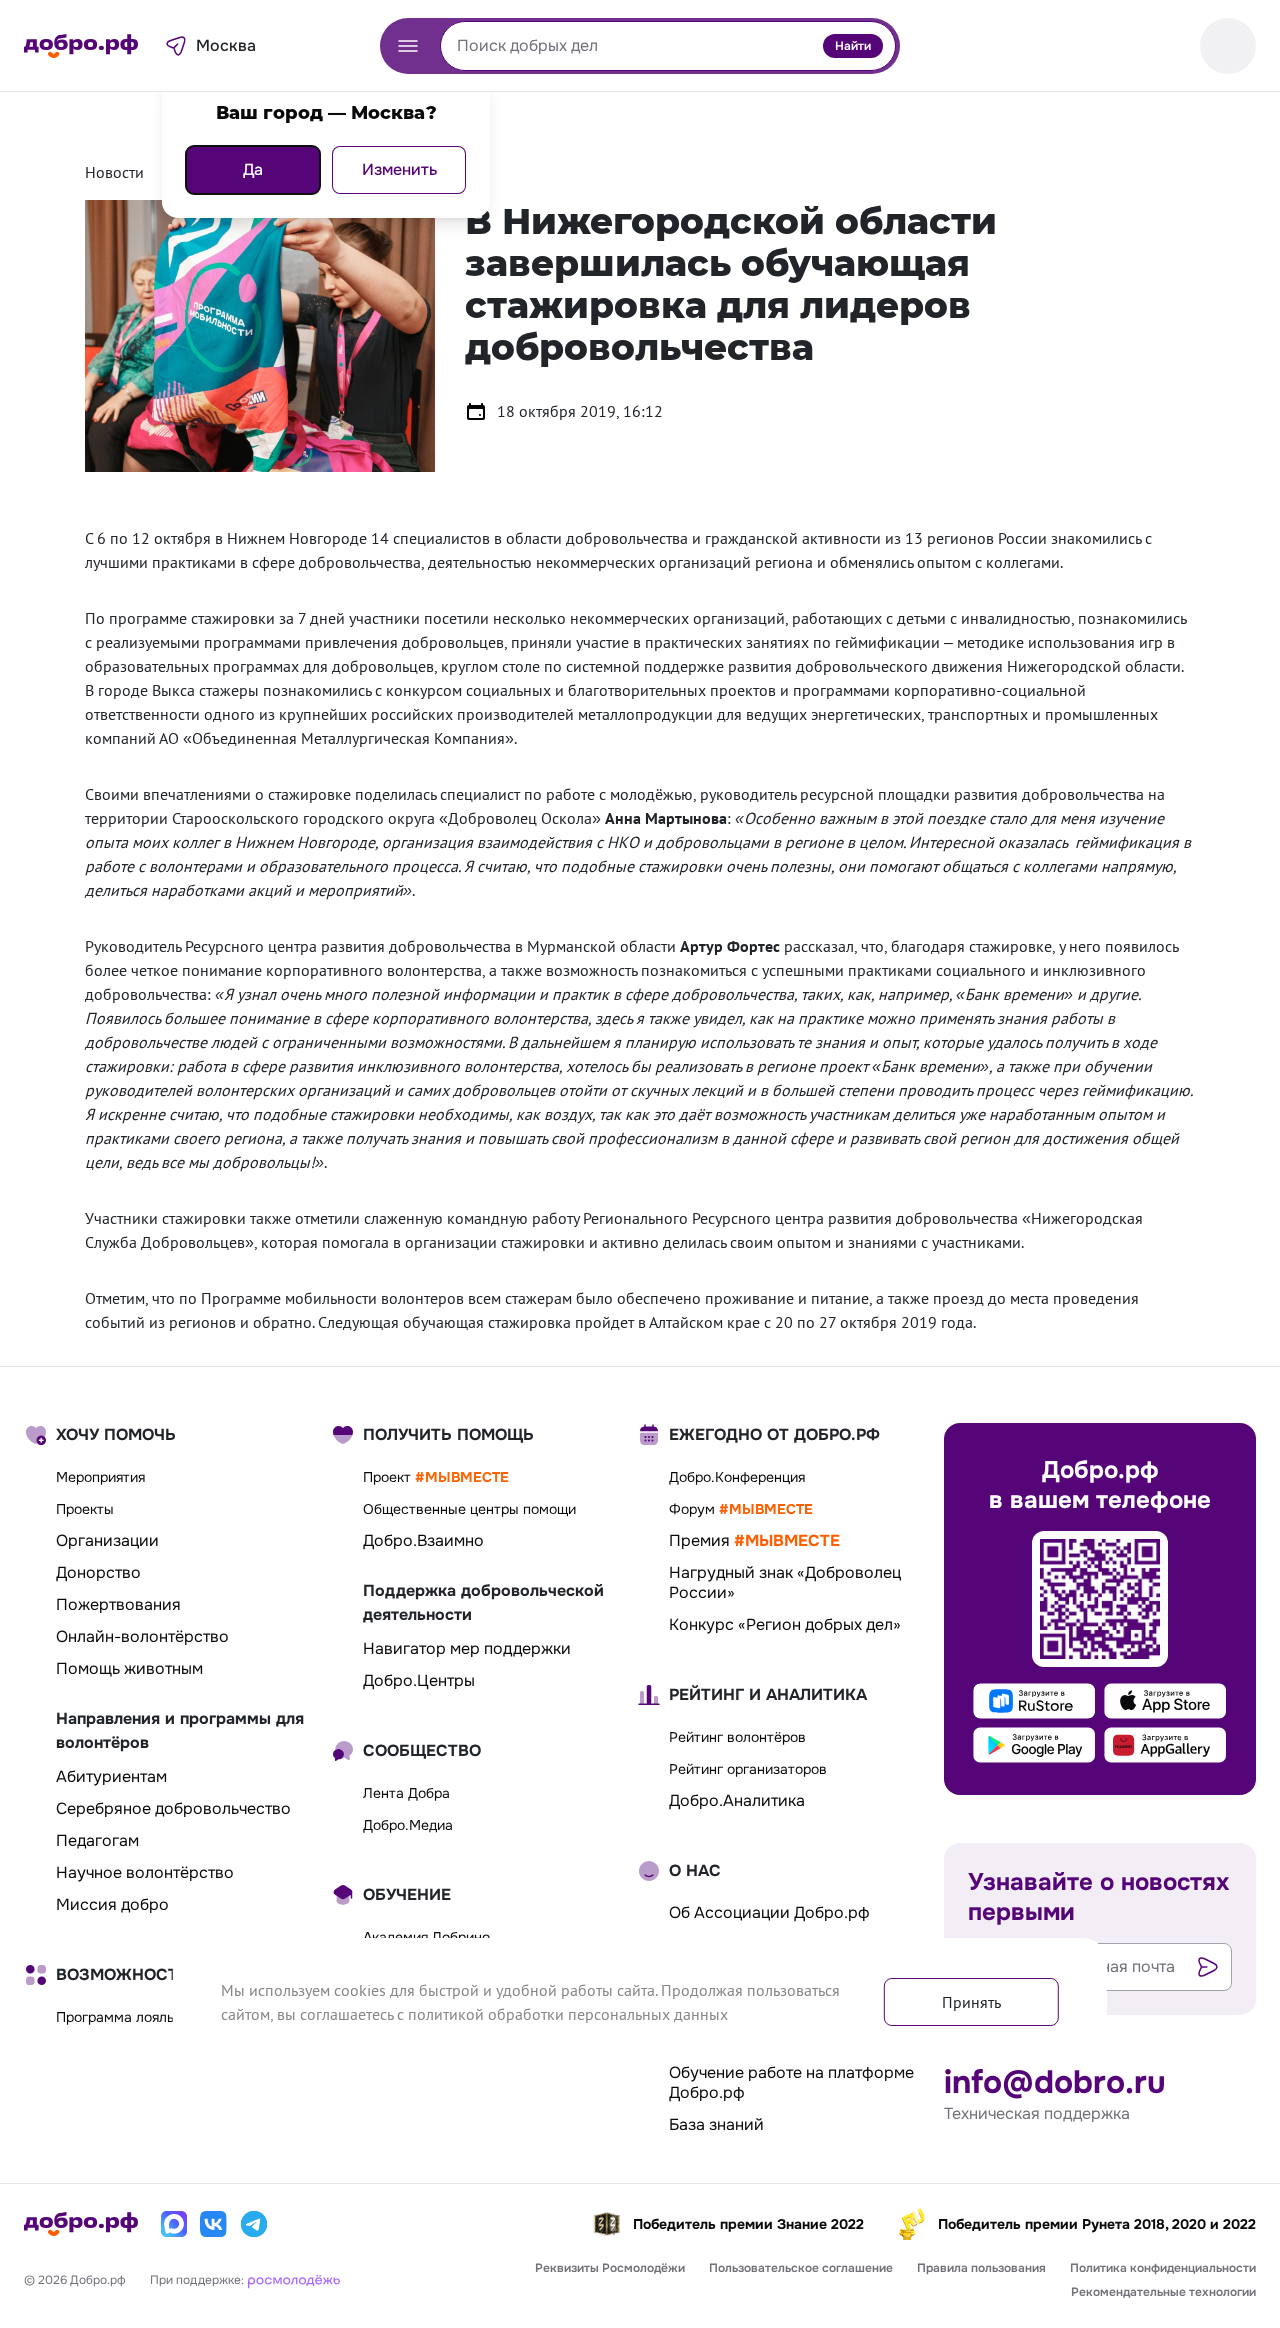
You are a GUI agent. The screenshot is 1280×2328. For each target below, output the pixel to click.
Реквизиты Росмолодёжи (610, 2268)
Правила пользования (981, 2268)
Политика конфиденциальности (1163, 2268)
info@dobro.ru (1055, 2083)
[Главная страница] (81, 46)
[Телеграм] (254, 2224)
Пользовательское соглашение (801, 2268)
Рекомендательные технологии (1163, 2292)
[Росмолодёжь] (294, 2278)
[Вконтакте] (214, 2224)
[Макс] (174, 2224)
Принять (971, 2002)
